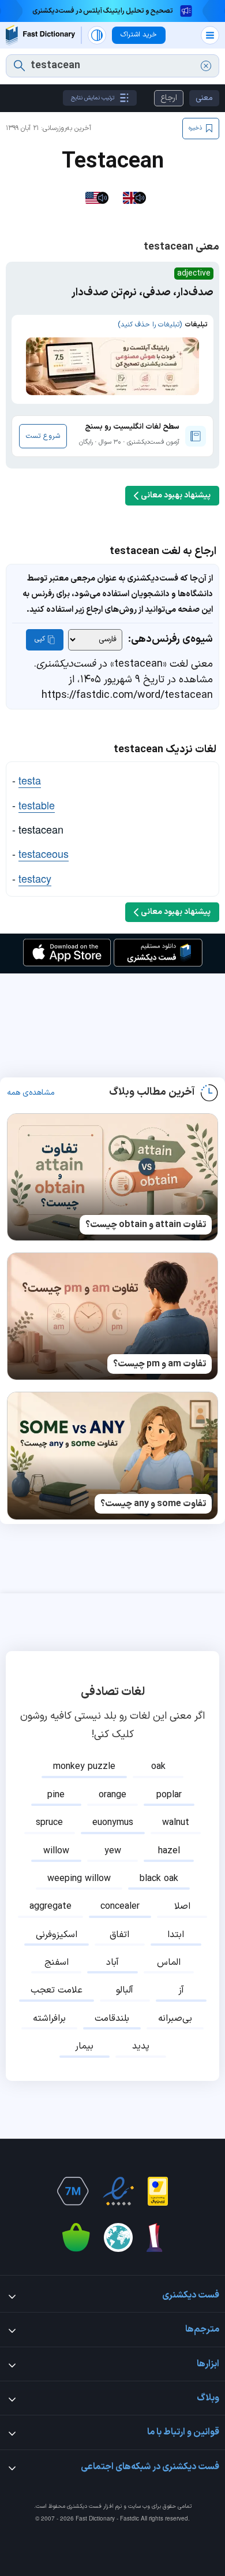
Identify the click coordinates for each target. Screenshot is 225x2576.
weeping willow (79, 1879)
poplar (169, 1795)
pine (56, 1795)
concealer (120, 1906)
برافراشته (49, 2019)
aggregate (50, 1906)
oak (158, 1767)
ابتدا (176, 1935)
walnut (176, 1823)
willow (56, 1851)
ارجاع (169, 98)
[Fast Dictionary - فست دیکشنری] (40, 35)
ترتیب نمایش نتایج (93, 98)
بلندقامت (112, 2019)
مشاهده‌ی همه (31, 1093)
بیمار (84, 2046)
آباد (112, 1962)
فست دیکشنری (84, 2506)
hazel (169, 1851)
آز (181, 1990)
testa (30, 780)
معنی (204, 98)
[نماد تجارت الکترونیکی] (118, 2191)
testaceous (44, 853)
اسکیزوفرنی (57, 1935)
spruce (49, 1823)
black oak (159, 1879)
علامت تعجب (57, 1990)
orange (112, 1795)
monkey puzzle (84, 1767)
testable (37, 805)
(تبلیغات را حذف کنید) (150, 325)
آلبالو (125, 1990)
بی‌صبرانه (175, 2019)
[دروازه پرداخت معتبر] (158, 2191)
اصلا (182, 1906)
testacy (35, 878)
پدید (141, 2046)
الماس (169, 1962)
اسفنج (57, 1962)
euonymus (113, 1823)
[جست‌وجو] (19, 66)
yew (113, 1851)
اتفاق (119, 1935)
